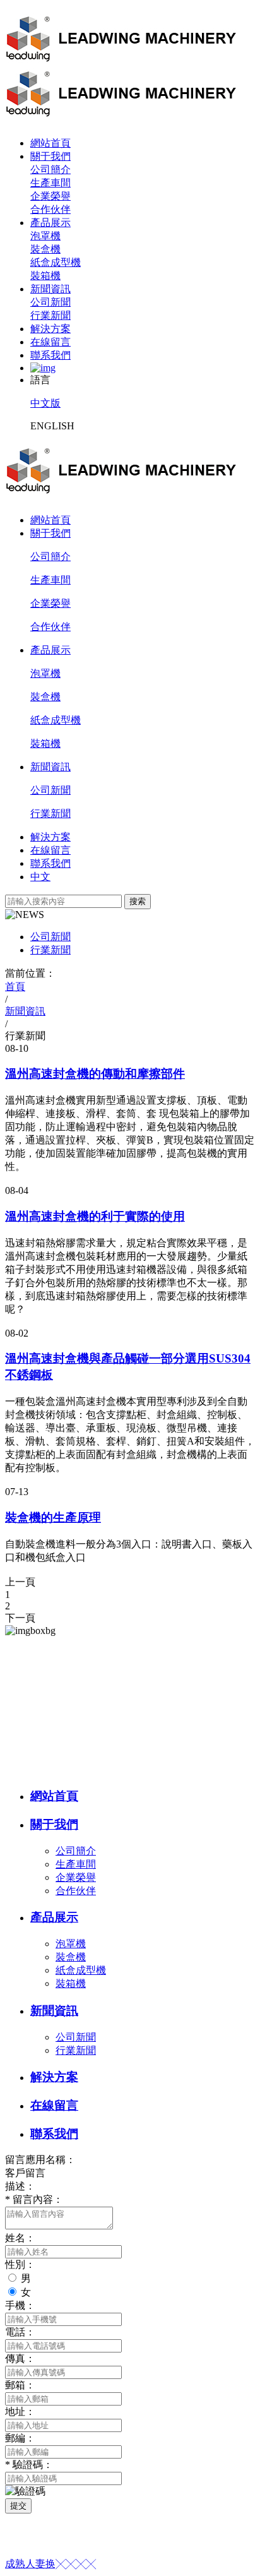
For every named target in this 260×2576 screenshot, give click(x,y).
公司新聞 (50, 302)
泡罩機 (45, 236)
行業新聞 (50, 315)
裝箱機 (45, 276)
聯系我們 (50, 355)
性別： (20, 2264)
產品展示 (50, 223)
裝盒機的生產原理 (53, 1518)
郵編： (20, 2438)
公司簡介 (50, 170)
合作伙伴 (50, 209)
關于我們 (50, 156)
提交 (18, 2506)
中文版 (45, 403)
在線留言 (50, 342)
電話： (20, 2332)
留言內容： (34, 2199)
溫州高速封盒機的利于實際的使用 (95, 1216)
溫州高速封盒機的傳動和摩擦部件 (95, 1074)
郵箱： (20, 2385)
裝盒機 (45, 249)
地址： (20, 2412)
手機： (20, 2305)
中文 (40, 877)
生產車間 (50, 183)
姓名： (20, 2238)
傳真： (20, 2358)
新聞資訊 (50, 289)
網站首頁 (50, 143)
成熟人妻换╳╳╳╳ (50, 2564)
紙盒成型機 (56, 262)
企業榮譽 (50, 196)
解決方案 (50, 329)
